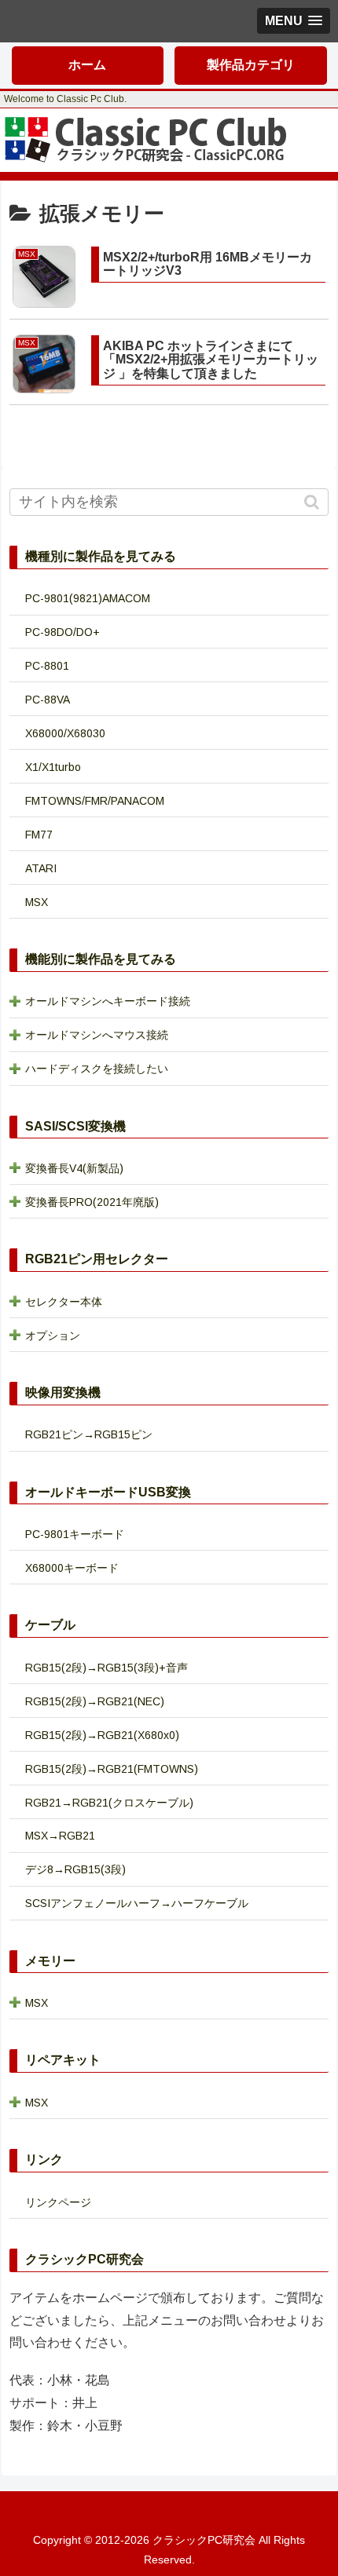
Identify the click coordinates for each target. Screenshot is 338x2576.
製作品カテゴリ (251, 65)
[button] (313, 502)
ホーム (87, 65)
